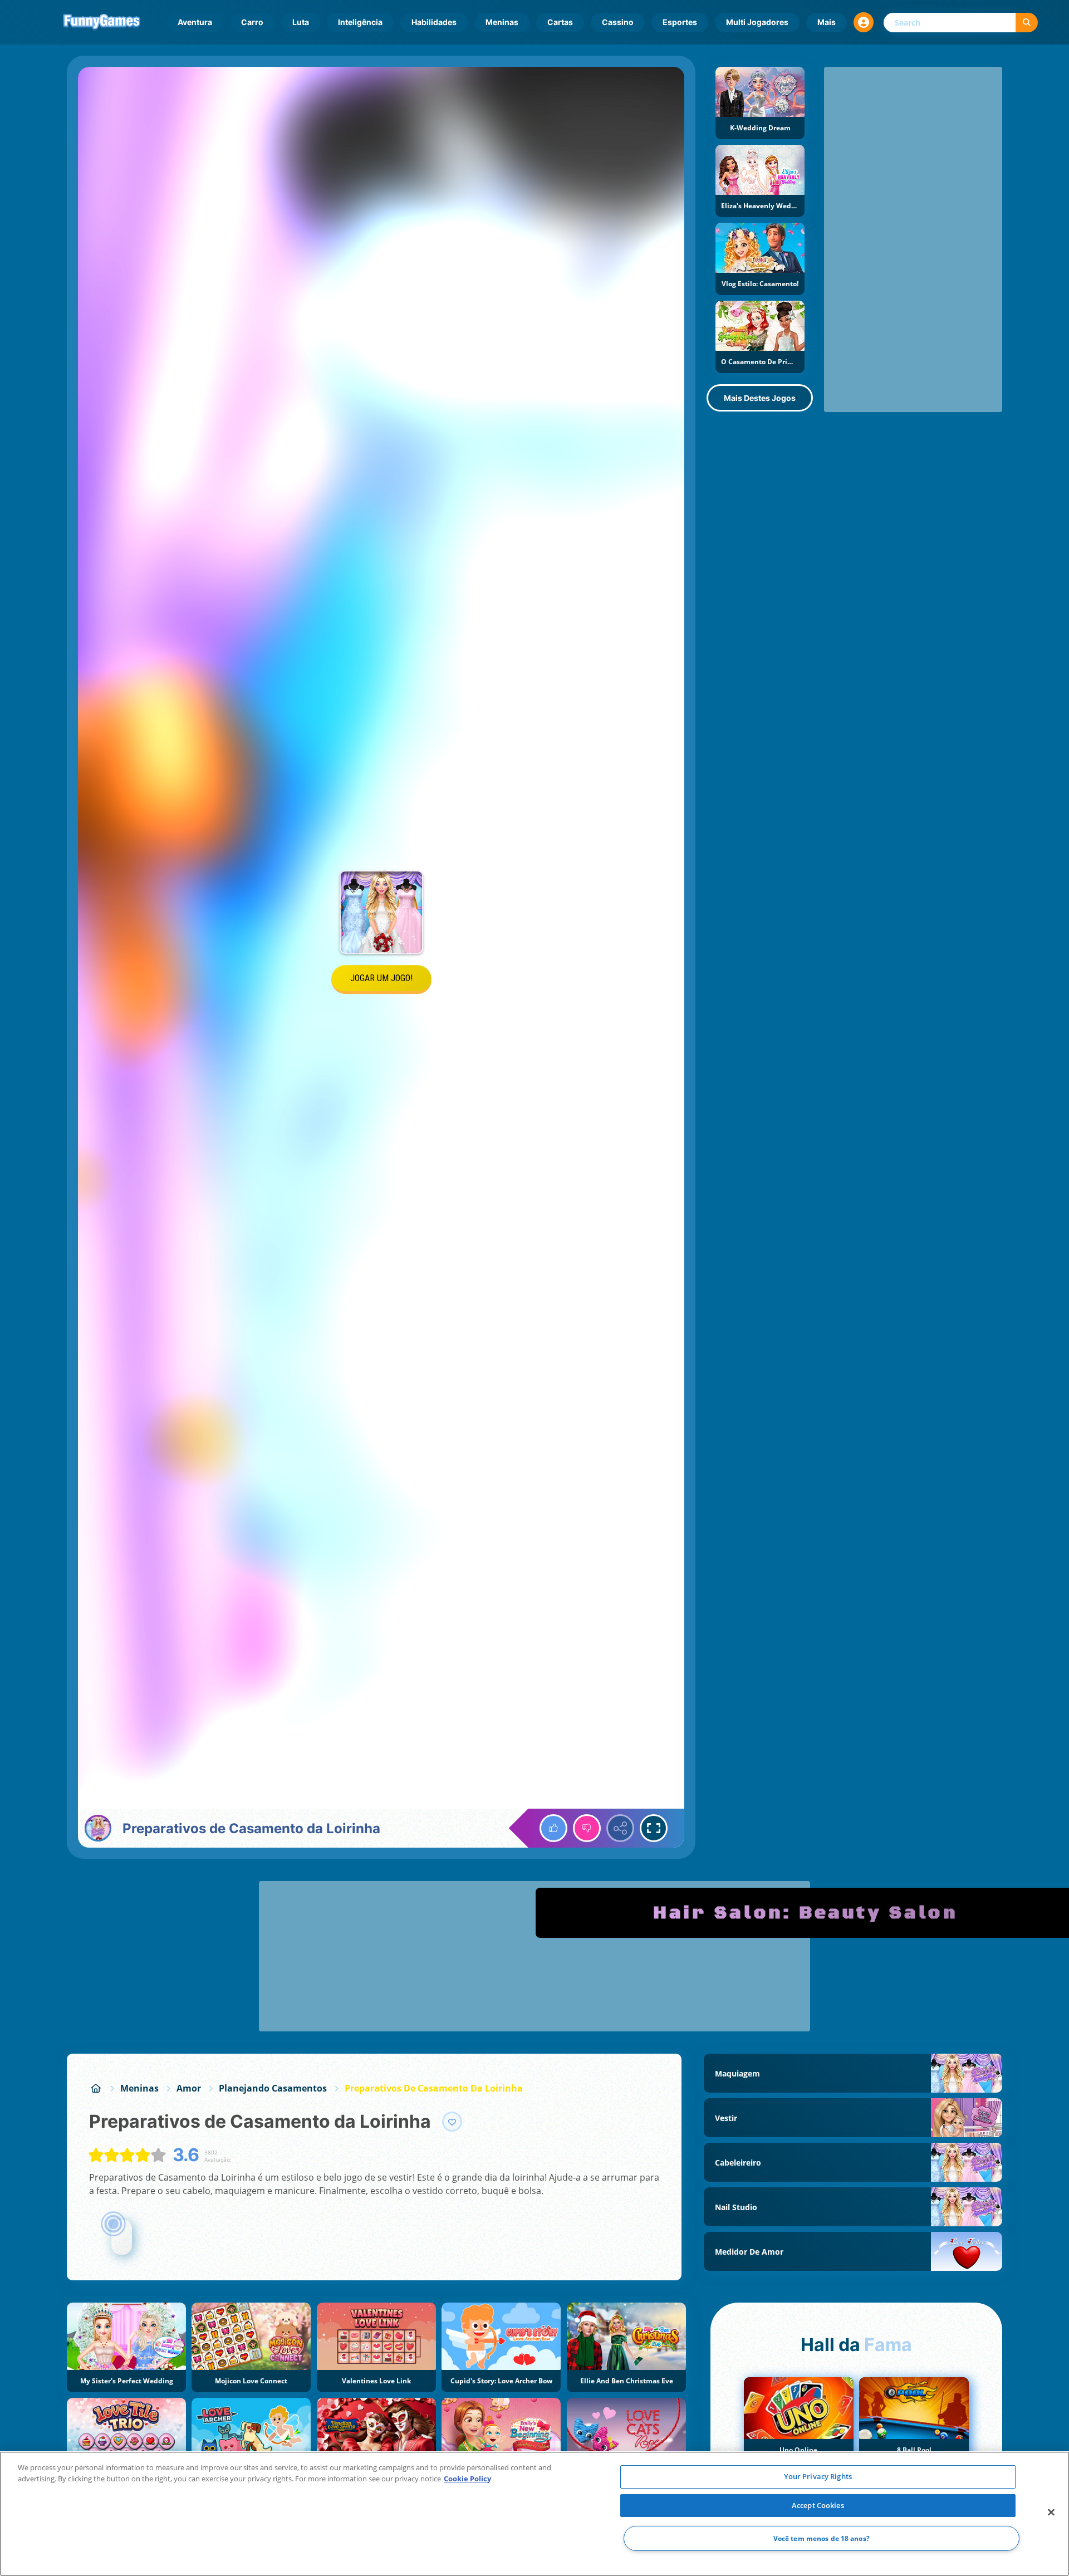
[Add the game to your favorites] (452, 2122)
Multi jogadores (757, 22)
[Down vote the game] (587, 1828)
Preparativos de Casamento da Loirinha (434, 2088)
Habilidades (434, 22)
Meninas (502, 22)
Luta (301, 22)
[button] (864, 22)
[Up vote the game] (553, 1828)
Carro (252, 22)
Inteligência (360, 22)
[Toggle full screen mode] (654, 1828)
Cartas (560, 22)
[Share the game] (620, 1828)
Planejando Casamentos (273, 2088)
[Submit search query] (1027, 23)
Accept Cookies (818, 2505)
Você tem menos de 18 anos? (822, 2538)
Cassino (618, 22)
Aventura (195, 22)
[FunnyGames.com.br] (96, 2088)
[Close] (1051, 2513)
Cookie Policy (467, 2479)
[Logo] (102, 22)
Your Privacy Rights (818, 2476)
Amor (189, 2088)
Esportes (680, 22)
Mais (827, 22)
